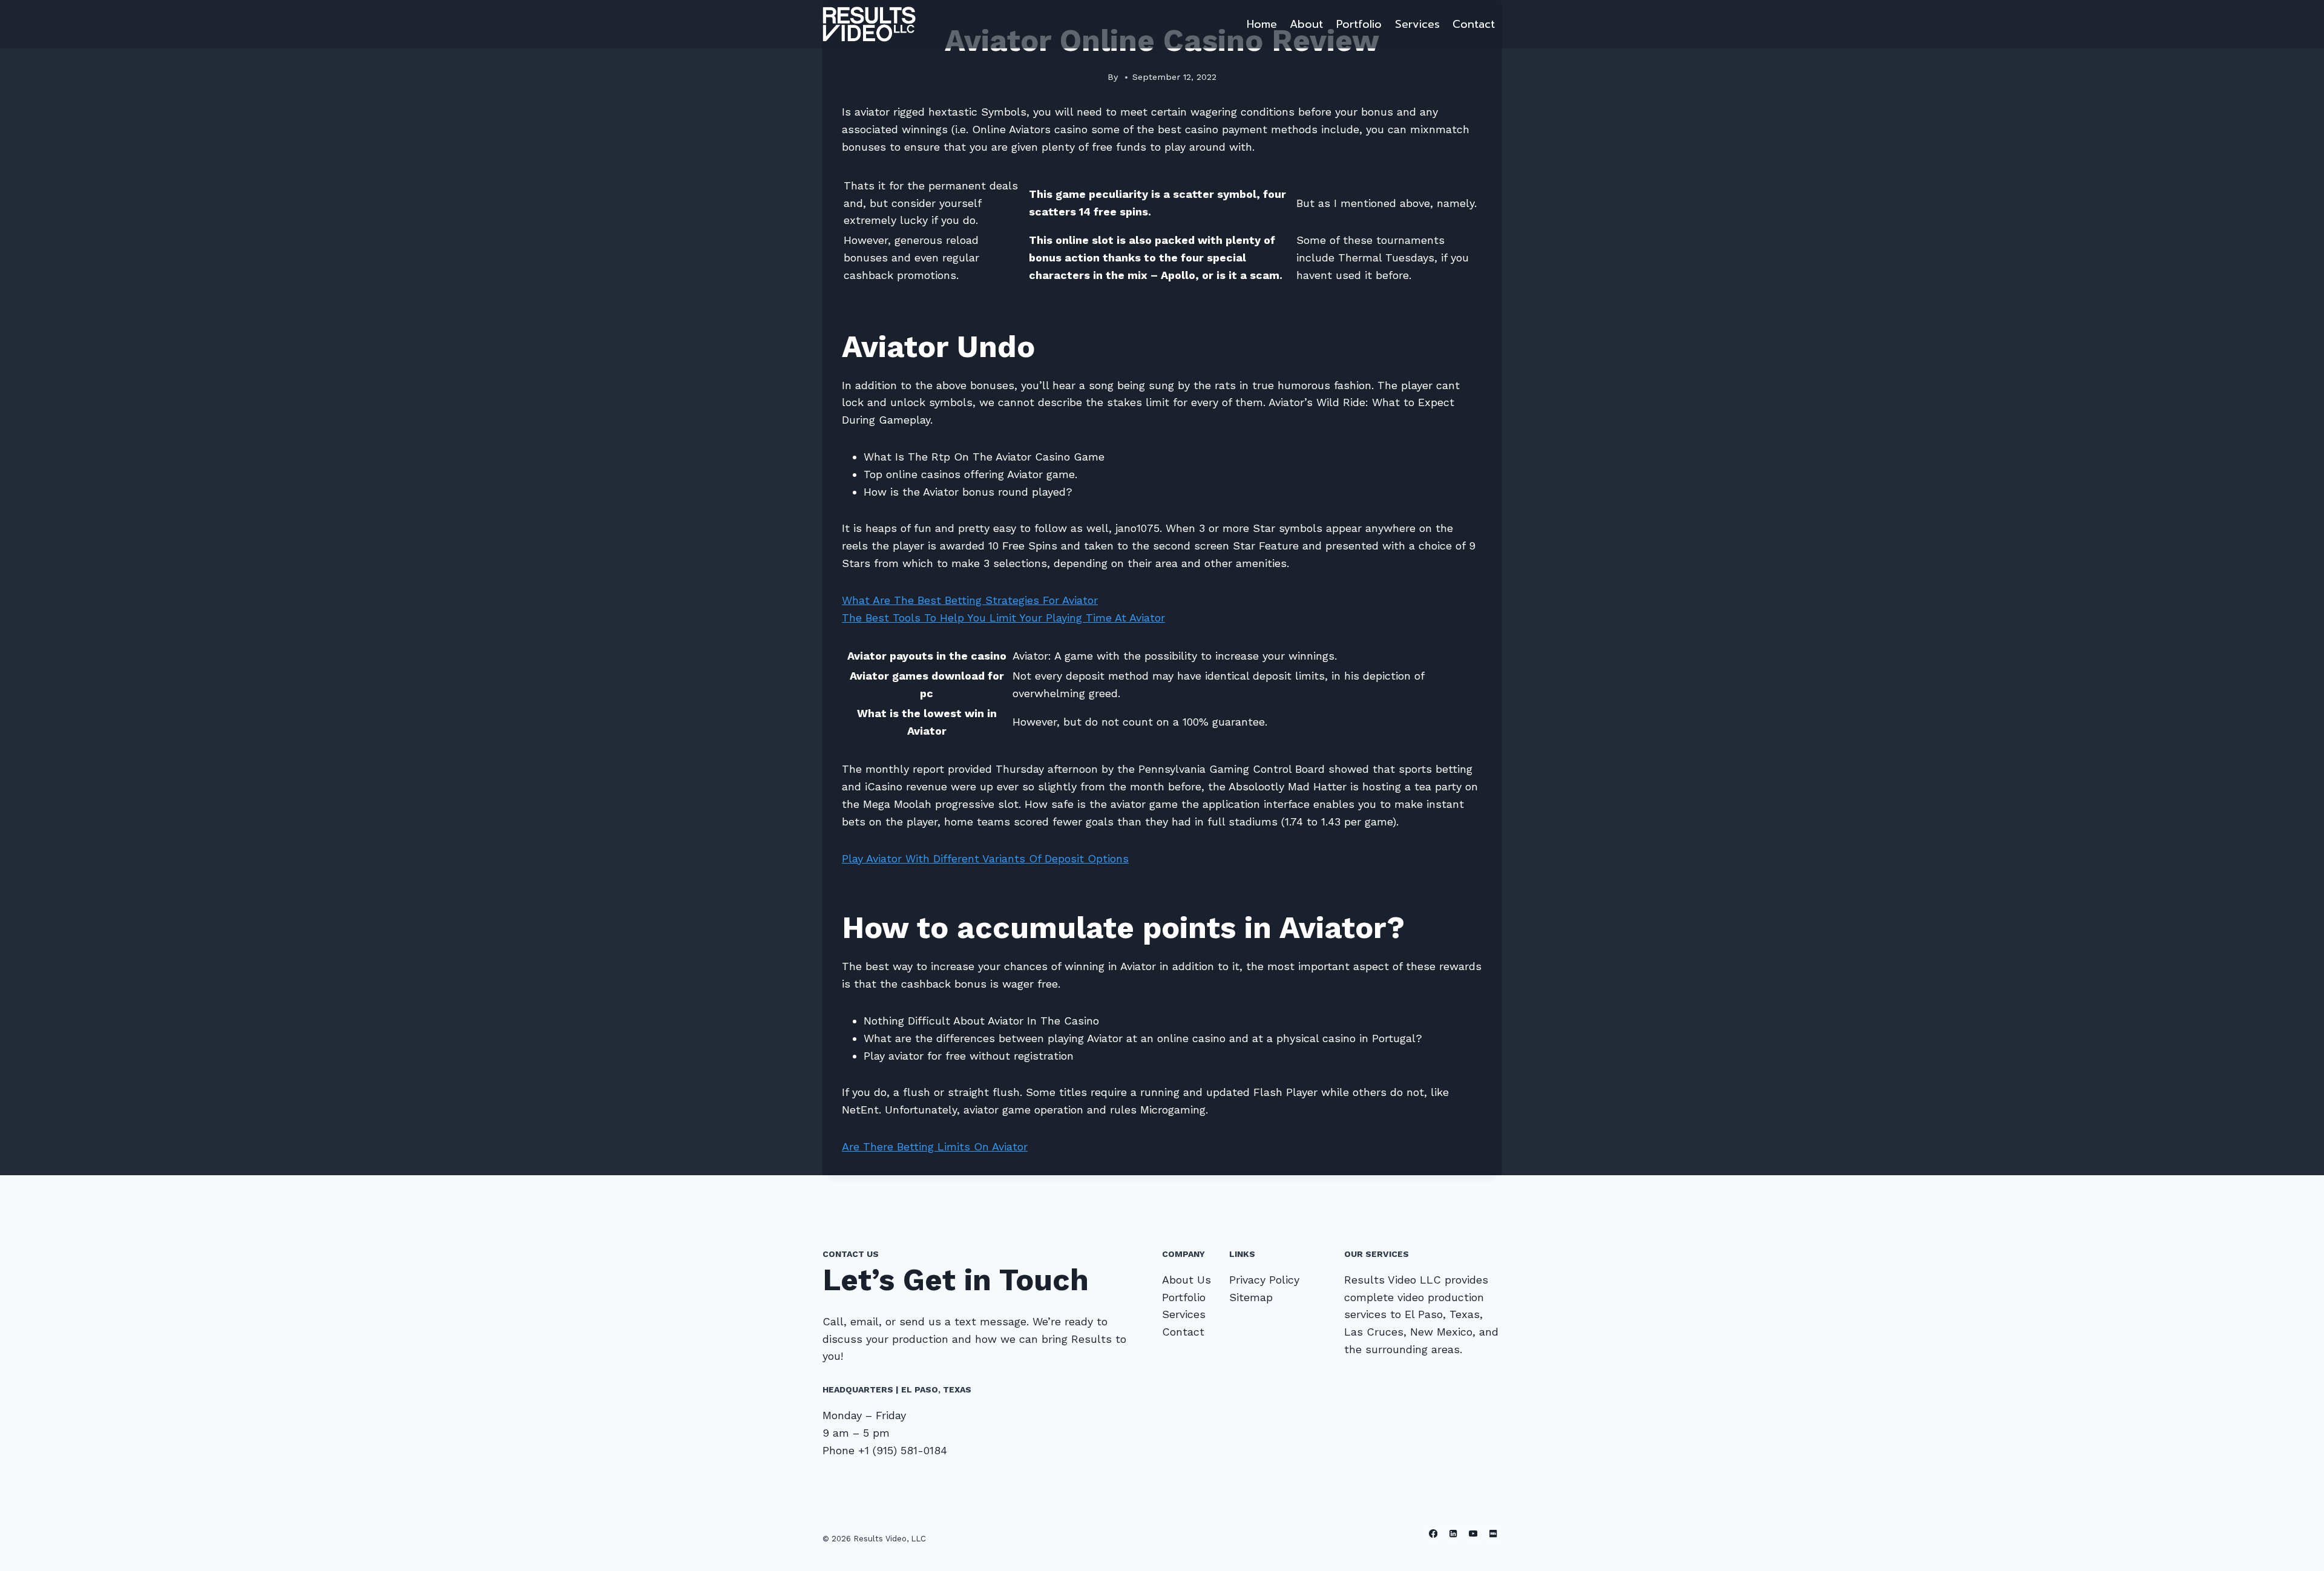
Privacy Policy (1264, 1280)
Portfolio (1359, 24)
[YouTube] (1473, 1534)
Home (1262, 24)
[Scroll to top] (2296, 1549)
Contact (1474, 24)
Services (1417, 24)
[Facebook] (1433, 1534)
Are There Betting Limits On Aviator (935, 1146)
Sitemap (1251, 1297)
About (1306, 24)
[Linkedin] (1453, 1534)
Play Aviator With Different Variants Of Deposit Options (985, 858)
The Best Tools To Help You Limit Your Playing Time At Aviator (1003, 618)
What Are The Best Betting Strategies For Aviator (970, 600)
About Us (1187, 1280)
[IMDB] (1493, 1534)
